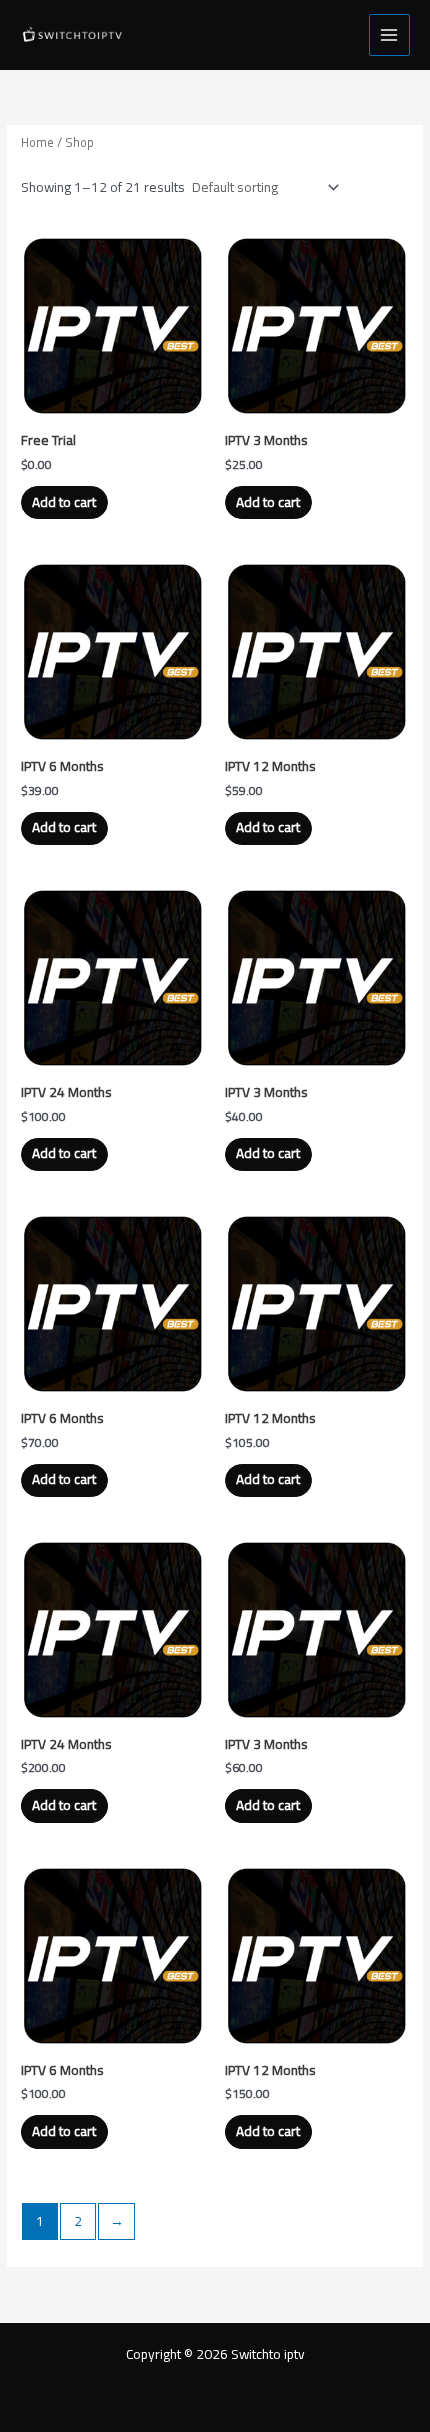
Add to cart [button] (64, 502)
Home (37, 142)
